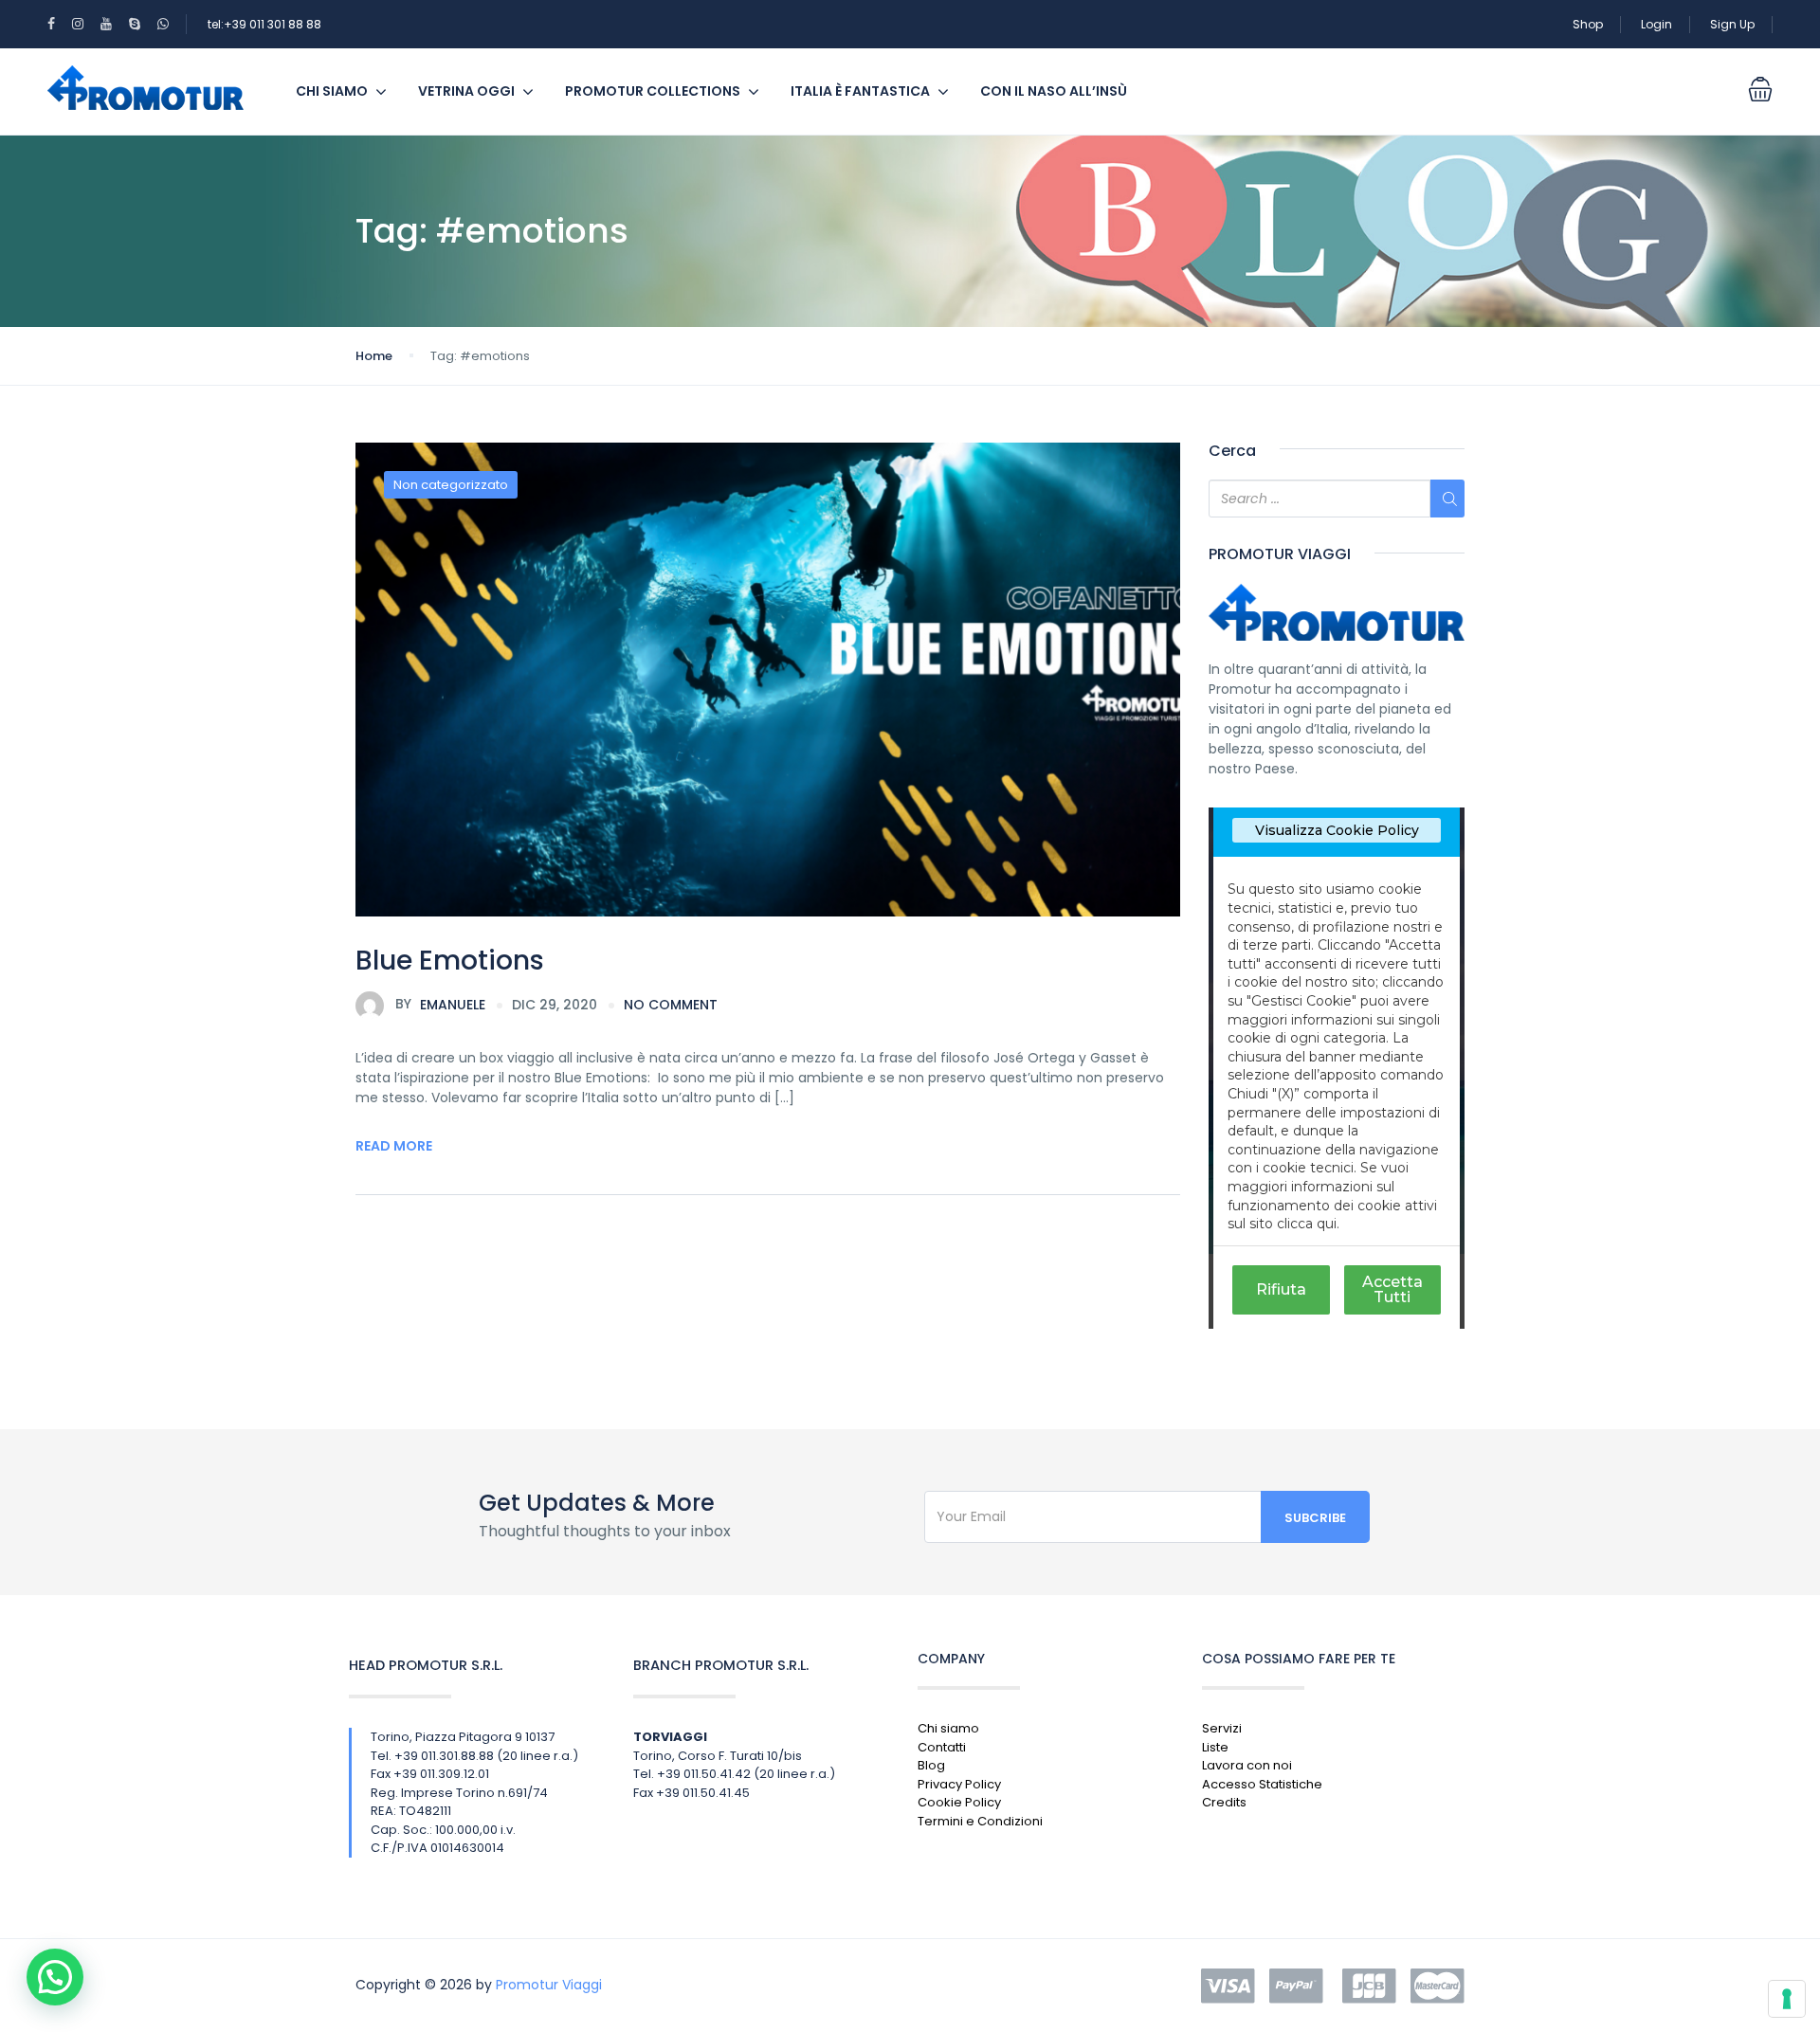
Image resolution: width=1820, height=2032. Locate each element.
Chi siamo (332, 91)
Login (1656, 24)
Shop (1588, 24)
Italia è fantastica (860, 91)
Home (374, 356)
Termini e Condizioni (980, 1821)
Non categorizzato (451, 485)
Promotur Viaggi (549, 1985)
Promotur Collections (653, 91)
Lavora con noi (1247, 1765)
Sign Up (1732, 24)
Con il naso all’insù (1054, 91)
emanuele (440, 1004)
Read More (394, 1146)
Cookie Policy (959, 1802)
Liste (1215, 1747)
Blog (931, 1765)
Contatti (942, 1747)
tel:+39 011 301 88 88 (264, 24)
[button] (55, 1977)
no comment (671, 1005)
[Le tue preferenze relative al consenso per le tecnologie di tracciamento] (1787, 1999)
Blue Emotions (450, 961)
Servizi (1222, 1728)
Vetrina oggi (466, 91)
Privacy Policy (959, 1784)
